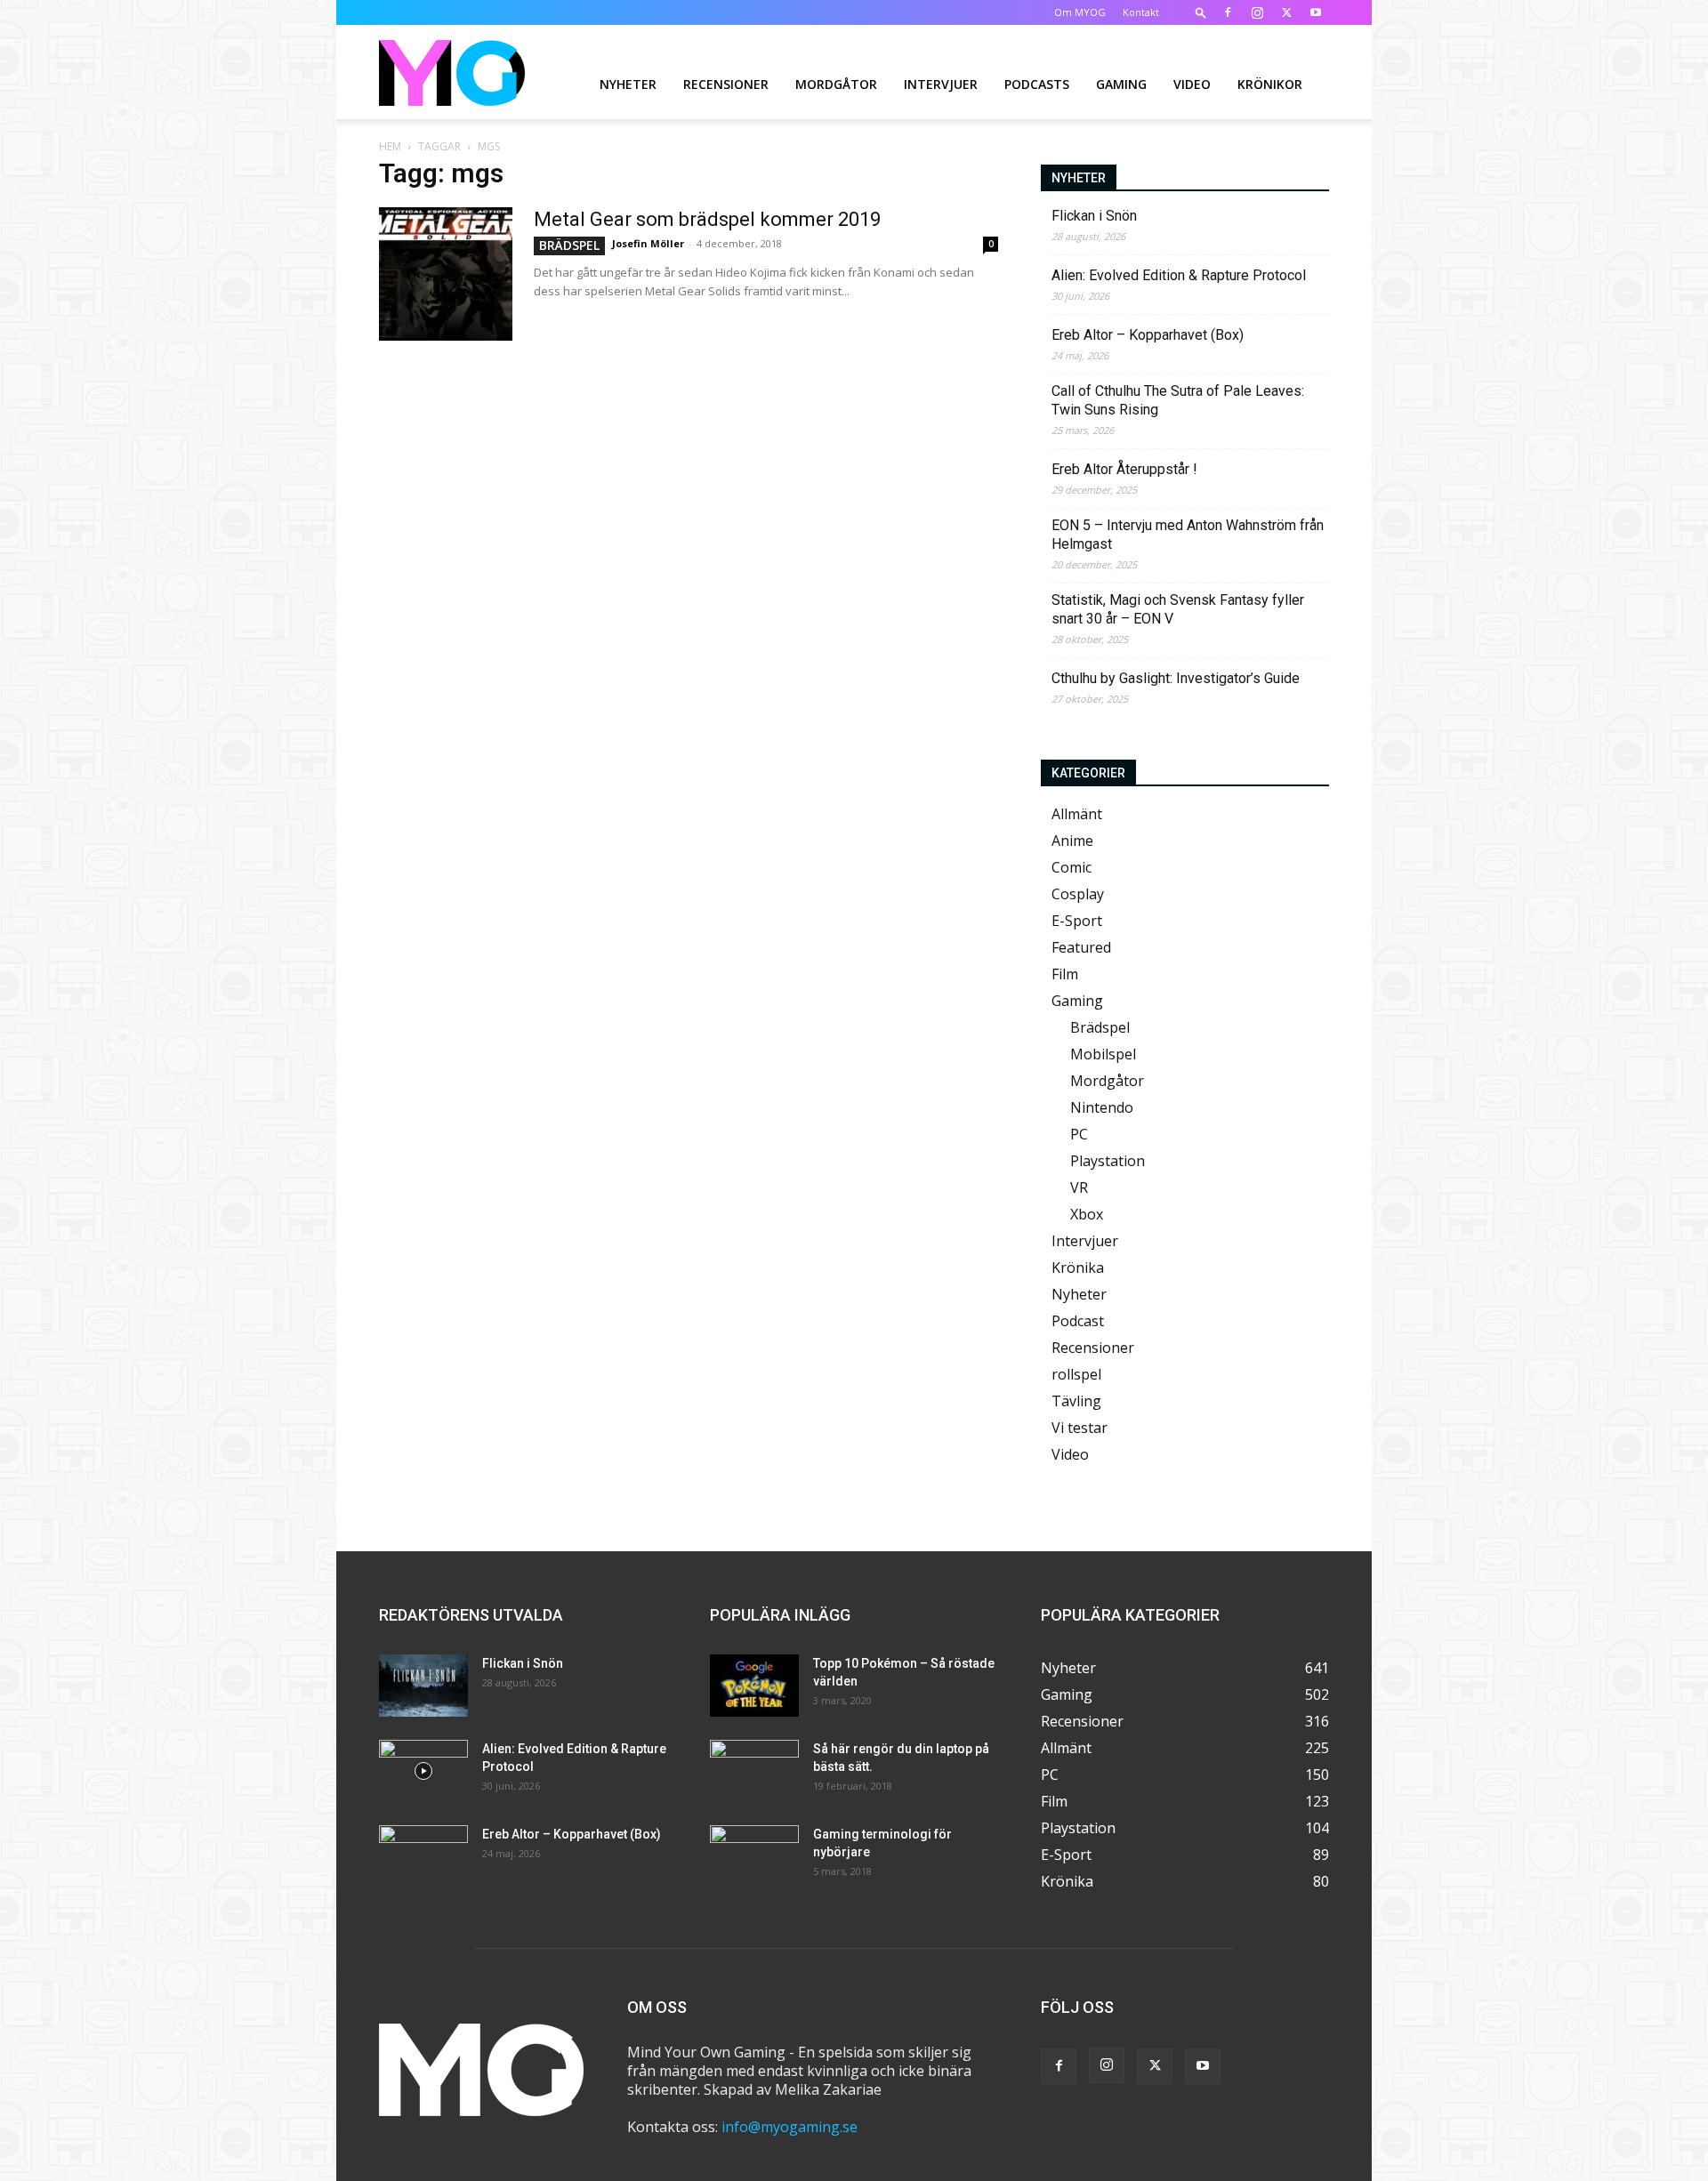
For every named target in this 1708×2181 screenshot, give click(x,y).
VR (1079, 1187)
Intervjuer (941, 84)
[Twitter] (1286, 12)
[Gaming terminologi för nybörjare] (754, 1856)
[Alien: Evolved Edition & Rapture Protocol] (423, 1771)
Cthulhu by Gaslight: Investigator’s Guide (1176, 678)
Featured (1081, 947)
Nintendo (1102, 1107)
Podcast (1078, 1321)
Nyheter (628, 84)
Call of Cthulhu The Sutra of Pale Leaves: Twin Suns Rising (1178, 400)
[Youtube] (1316, 12)
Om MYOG (1080, 12)
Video (1192, 84)
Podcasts (1037, 84)
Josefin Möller (648, 243)
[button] (1201, 12)
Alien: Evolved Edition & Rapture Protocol (1179, 275)
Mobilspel (1103, 1054)
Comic (1072, 867)
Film (1065, 974)
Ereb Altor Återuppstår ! (1124, 469)
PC (1079, 1134)
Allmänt (1077, 814)
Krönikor (1270, 84)
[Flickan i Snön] (423, 1686)
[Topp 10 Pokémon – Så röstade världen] (754, 1686)
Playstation (1108, 1161)
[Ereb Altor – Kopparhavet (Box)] (423, 1856)
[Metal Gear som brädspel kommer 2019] (446, 274)
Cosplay (1078, 894)
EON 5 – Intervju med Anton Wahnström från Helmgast (1188, 535)
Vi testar (1080, 1428)
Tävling (1076, 1401)
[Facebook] (1228, 12)
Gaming (1121, 84)
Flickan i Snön (1094, 216)
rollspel (1076, 1374)
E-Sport (1077, 921)
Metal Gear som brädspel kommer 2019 (707, 219)
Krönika (1078, 1268)
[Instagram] (1257, 12)
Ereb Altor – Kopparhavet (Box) (1148, 335)
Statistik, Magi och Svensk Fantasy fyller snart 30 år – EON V (1178, 609)
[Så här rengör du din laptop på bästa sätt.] (754, 1771)
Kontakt (1141, 12)
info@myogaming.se (790, 2127)
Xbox (1087, 1214)
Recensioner (726, 84)
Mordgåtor (836, 84)
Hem (390, 146)
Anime (1072, 841)
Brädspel (569, 245)
